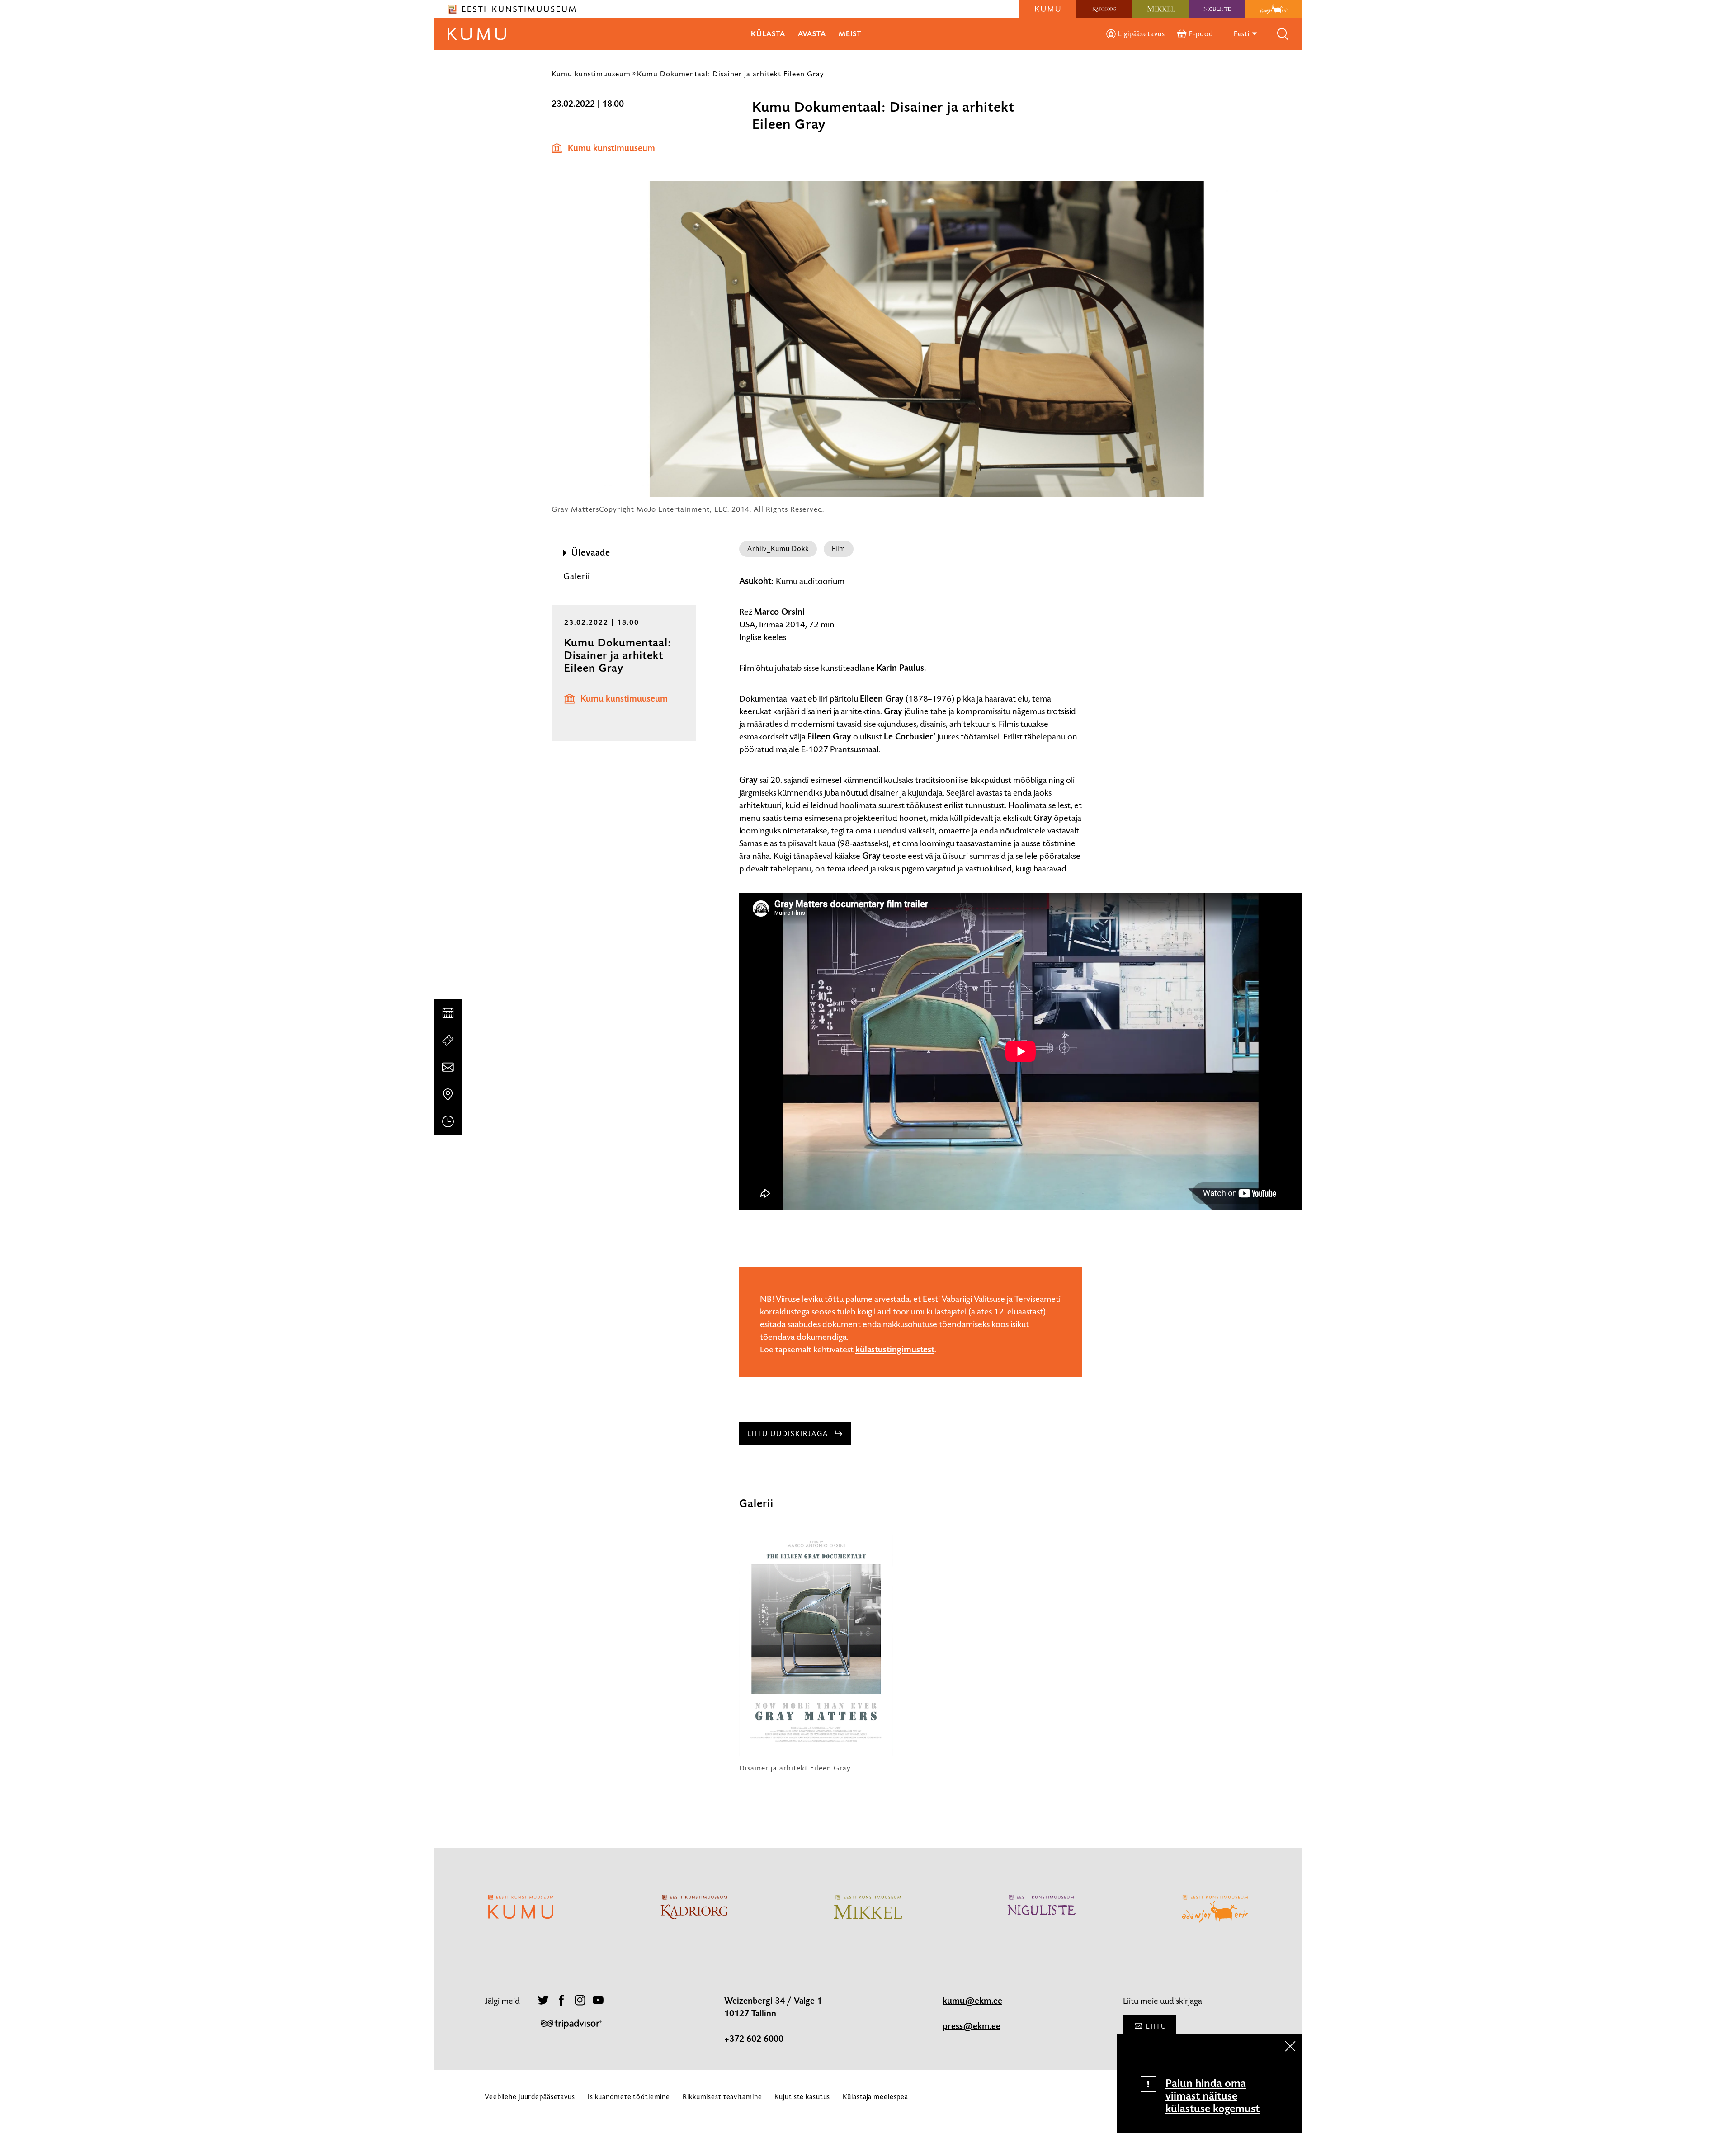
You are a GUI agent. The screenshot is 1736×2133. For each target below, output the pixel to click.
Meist (850, 34)
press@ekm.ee (972, 2026)
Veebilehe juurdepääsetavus (530, 2097)
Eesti (1243, 34)
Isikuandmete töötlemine (629, 2097)
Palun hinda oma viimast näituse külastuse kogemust (1212, 2096)
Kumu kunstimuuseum (591, 74)
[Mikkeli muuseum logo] (1161, 9)
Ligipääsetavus (1141, 34)
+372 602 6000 (754, 2039)
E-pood (1201, 34)
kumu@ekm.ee (972, 2001)
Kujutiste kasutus (802, 2097)
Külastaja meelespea (875, 2097)
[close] (1290, 2046)
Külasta (768, 34)
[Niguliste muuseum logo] (1217, 9)
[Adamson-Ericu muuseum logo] (1274, 9)
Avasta (812, 34)
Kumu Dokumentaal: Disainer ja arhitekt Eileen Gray (731, 74)
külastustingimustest (895, 1350)
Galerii (577, 576)
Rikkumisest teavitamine (722, 2097)
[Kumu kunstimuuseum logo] (1048, 9)
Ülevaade (591, 553)
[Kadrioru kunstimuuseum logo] (1104, 9)
